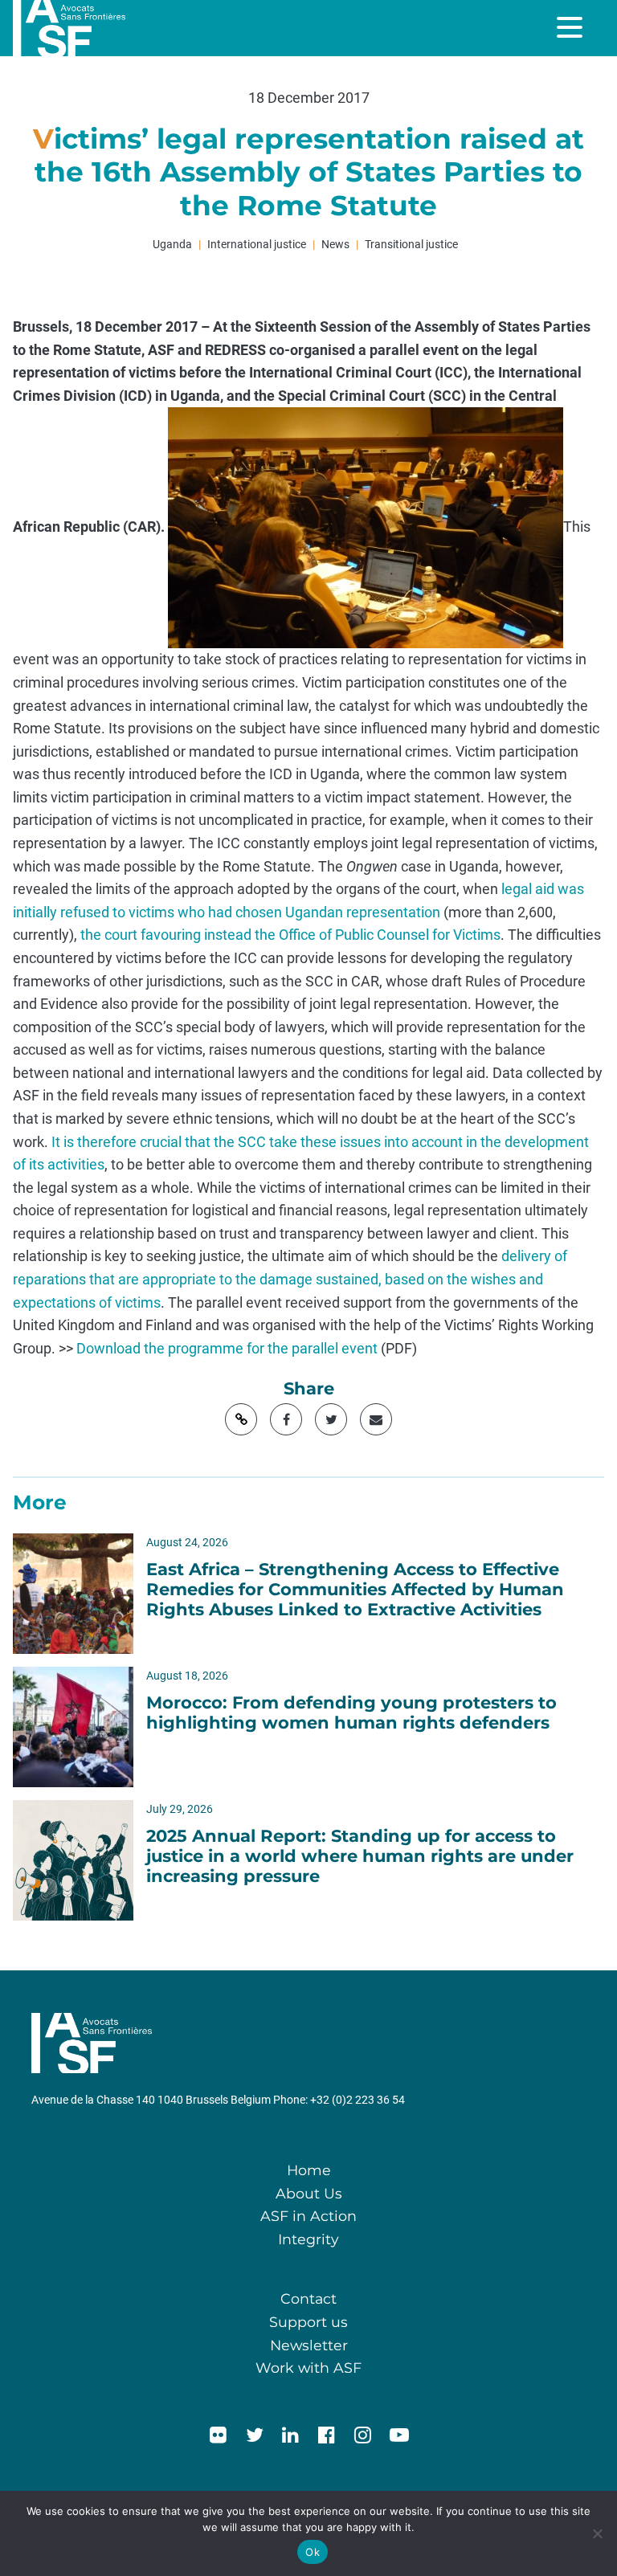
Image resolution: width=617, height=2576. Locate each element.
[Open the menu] (571, 27)
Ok (313, 2552)
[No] (597, 2533)
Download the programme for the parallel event (227, 1349)
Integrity (308, 2239)
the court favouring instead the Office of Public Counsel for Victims (290, 935)
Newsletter (309, 2345)
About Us (309, 2193)
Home (309, 2170)
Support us (308, 2322)
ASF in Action (308, 2216)
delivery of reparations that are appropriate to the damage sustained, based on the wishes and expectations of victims (290, 1279)
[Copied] (241, 1419)
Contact (308, 2298)
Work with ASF (308, 2368)
